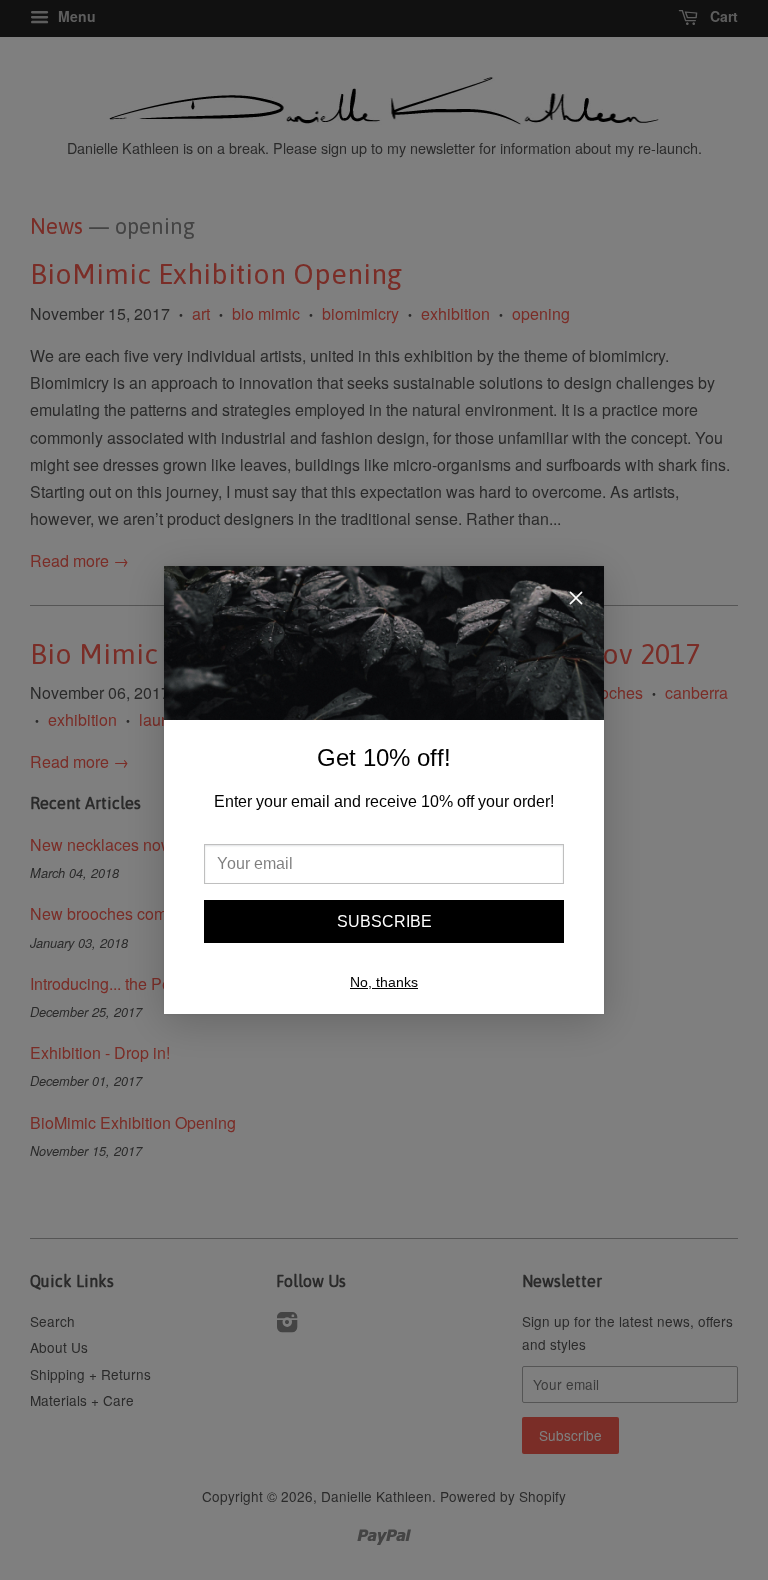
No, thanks (384, 982)
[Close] (576, 599)
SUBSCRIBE (384, 921)
